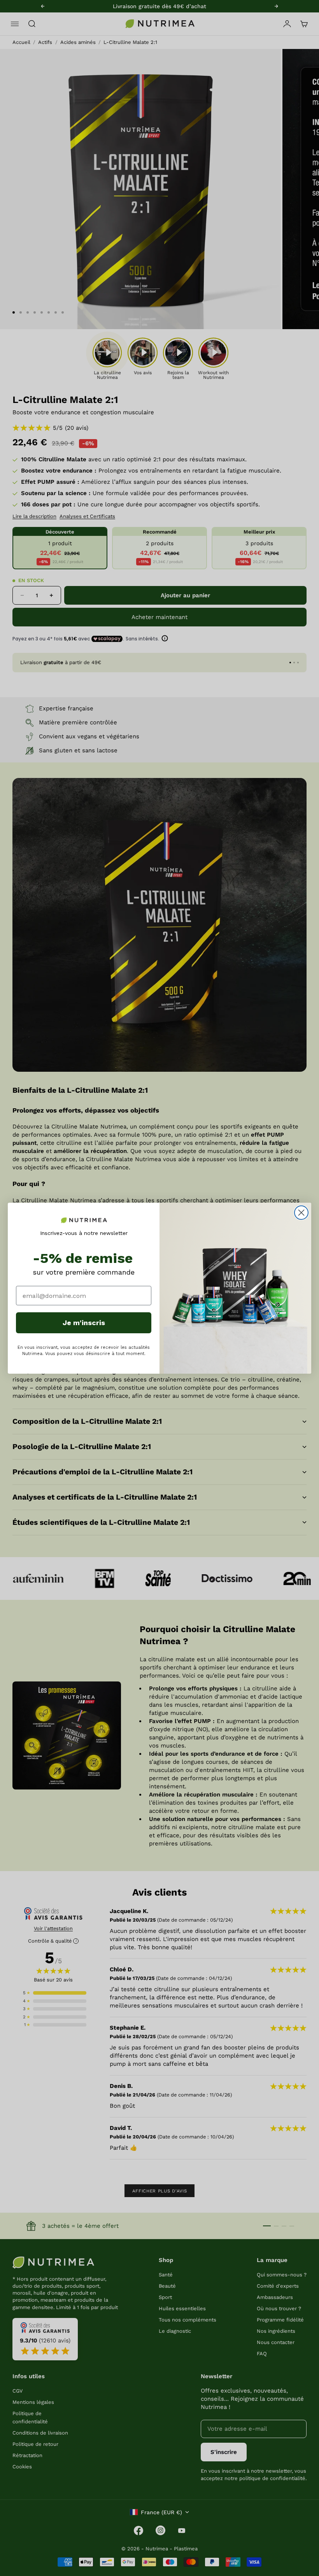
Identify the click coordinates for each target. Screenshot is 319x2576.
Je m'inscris (84, 1323)
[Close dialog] (301, 1213)
